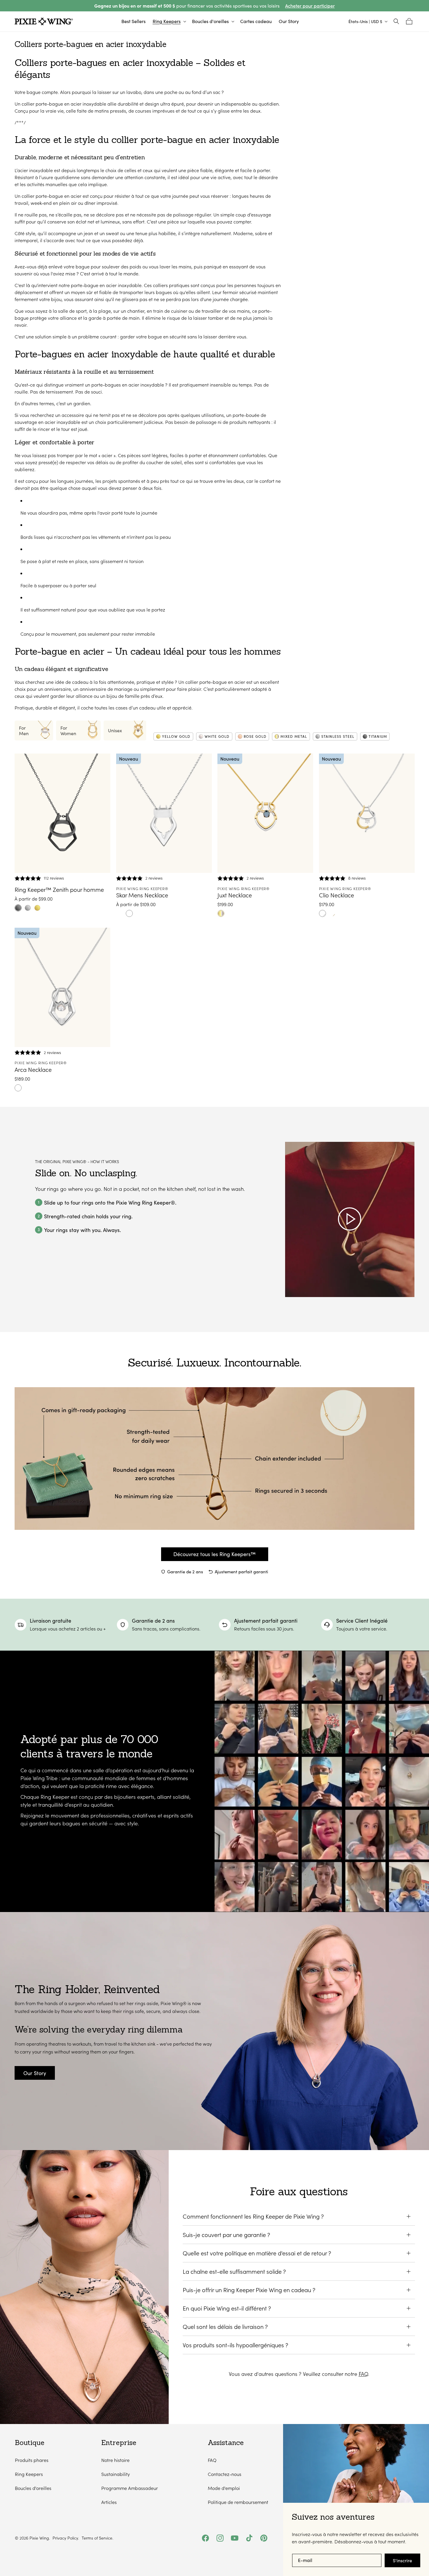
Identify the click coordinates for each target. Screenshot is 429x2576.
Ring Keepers (29, 2474)
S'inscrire (402, 2560)
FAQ (363, 2374)
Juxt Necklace (235, 895)
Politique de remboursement (238, 2502)
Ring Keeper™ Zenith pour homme (59, 889)
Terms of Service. (97, 2538)
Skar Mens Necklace (142, 895)
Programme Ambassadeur (130, 2488)
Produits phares (32, 2460)
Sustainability (116, 2474)
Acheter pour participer (310, 6)
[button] (169, 21)
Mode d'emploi (224, 2488)
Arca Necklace (33, 1069)
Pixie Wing (39, 2538)
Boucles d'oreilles (33, 2488)
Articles (109, 2502)
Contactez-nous (225, 2474)
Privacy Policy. (66, 2538)
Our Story (35, 2073)
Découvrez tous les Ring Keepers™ (214, 1554)
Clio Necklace (336, 895)
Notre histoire (115, 2460)
